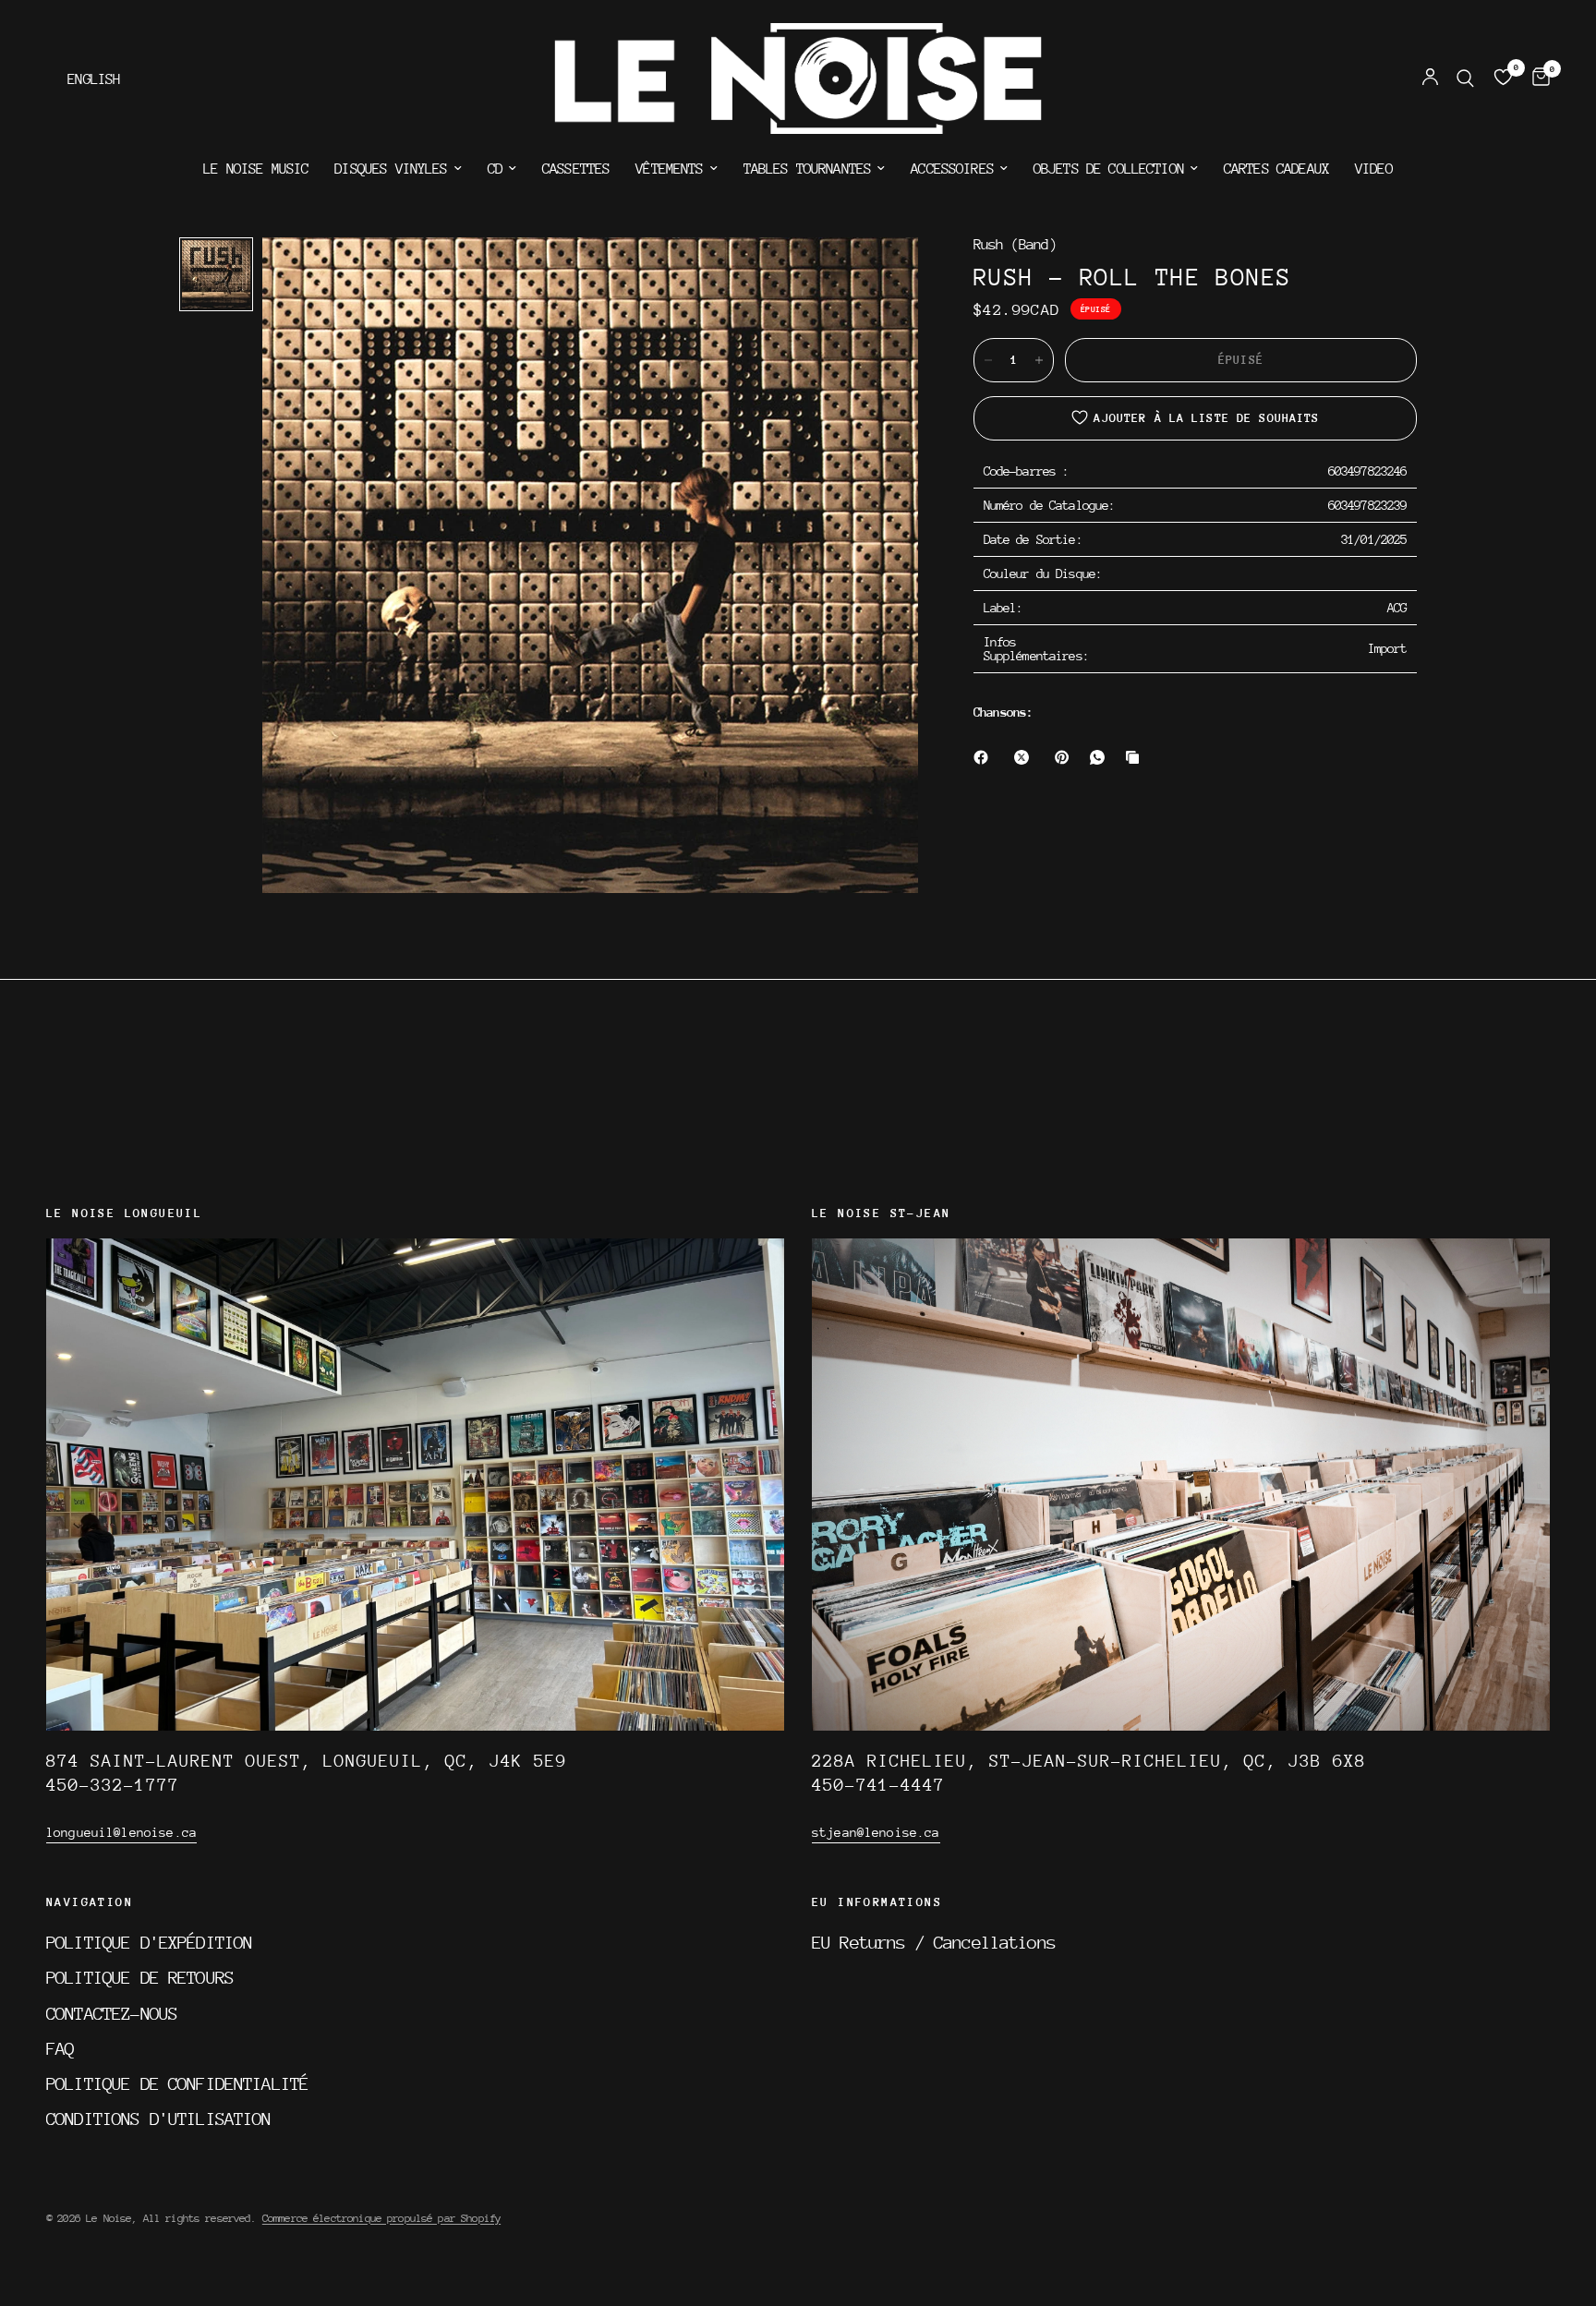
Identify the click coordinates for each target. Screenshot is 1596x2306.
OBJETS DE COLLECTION (1109, 169)
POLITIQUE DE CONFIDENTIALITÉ (177, 2083)
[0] (1536, 78)
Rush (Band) (1015, 245)
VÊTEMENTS (669, 169)
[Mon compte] (1430, 78)
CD (495, 169)
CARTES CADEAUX (1276, 169)
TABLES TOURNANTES (808, 169)
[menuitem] (256, 169)
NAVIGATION (90, 1902)
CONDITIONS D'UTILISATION (159, 2119)
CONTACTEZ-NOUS (112, 2013)
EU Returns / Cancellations (934, 1942)
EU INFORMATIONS (877, 1902)
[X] (1025, 757)
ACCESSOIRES (952, 169)
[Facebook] (985, 757)
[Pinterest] (1066, 757)
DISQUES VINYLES (391, 169)
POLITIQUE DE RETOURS (140, 1977)
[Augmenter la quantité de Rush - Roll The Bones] (1039, 360)
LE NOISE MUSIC (256, 169)
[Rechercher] (1465, 78)
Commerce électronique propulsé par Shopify (381, 2218)
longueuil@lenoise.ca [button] (121, 1832)
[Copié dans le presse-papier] (1136, 757)
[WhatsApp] (1101, 757)
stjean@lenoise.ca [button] (876, 1832)
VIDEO (1374, 169)
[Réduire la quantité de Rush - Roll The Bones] (988, 360)
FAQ (60, 2048)
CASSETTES (576, 169)
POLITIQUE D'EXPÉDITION (149, 1942)
